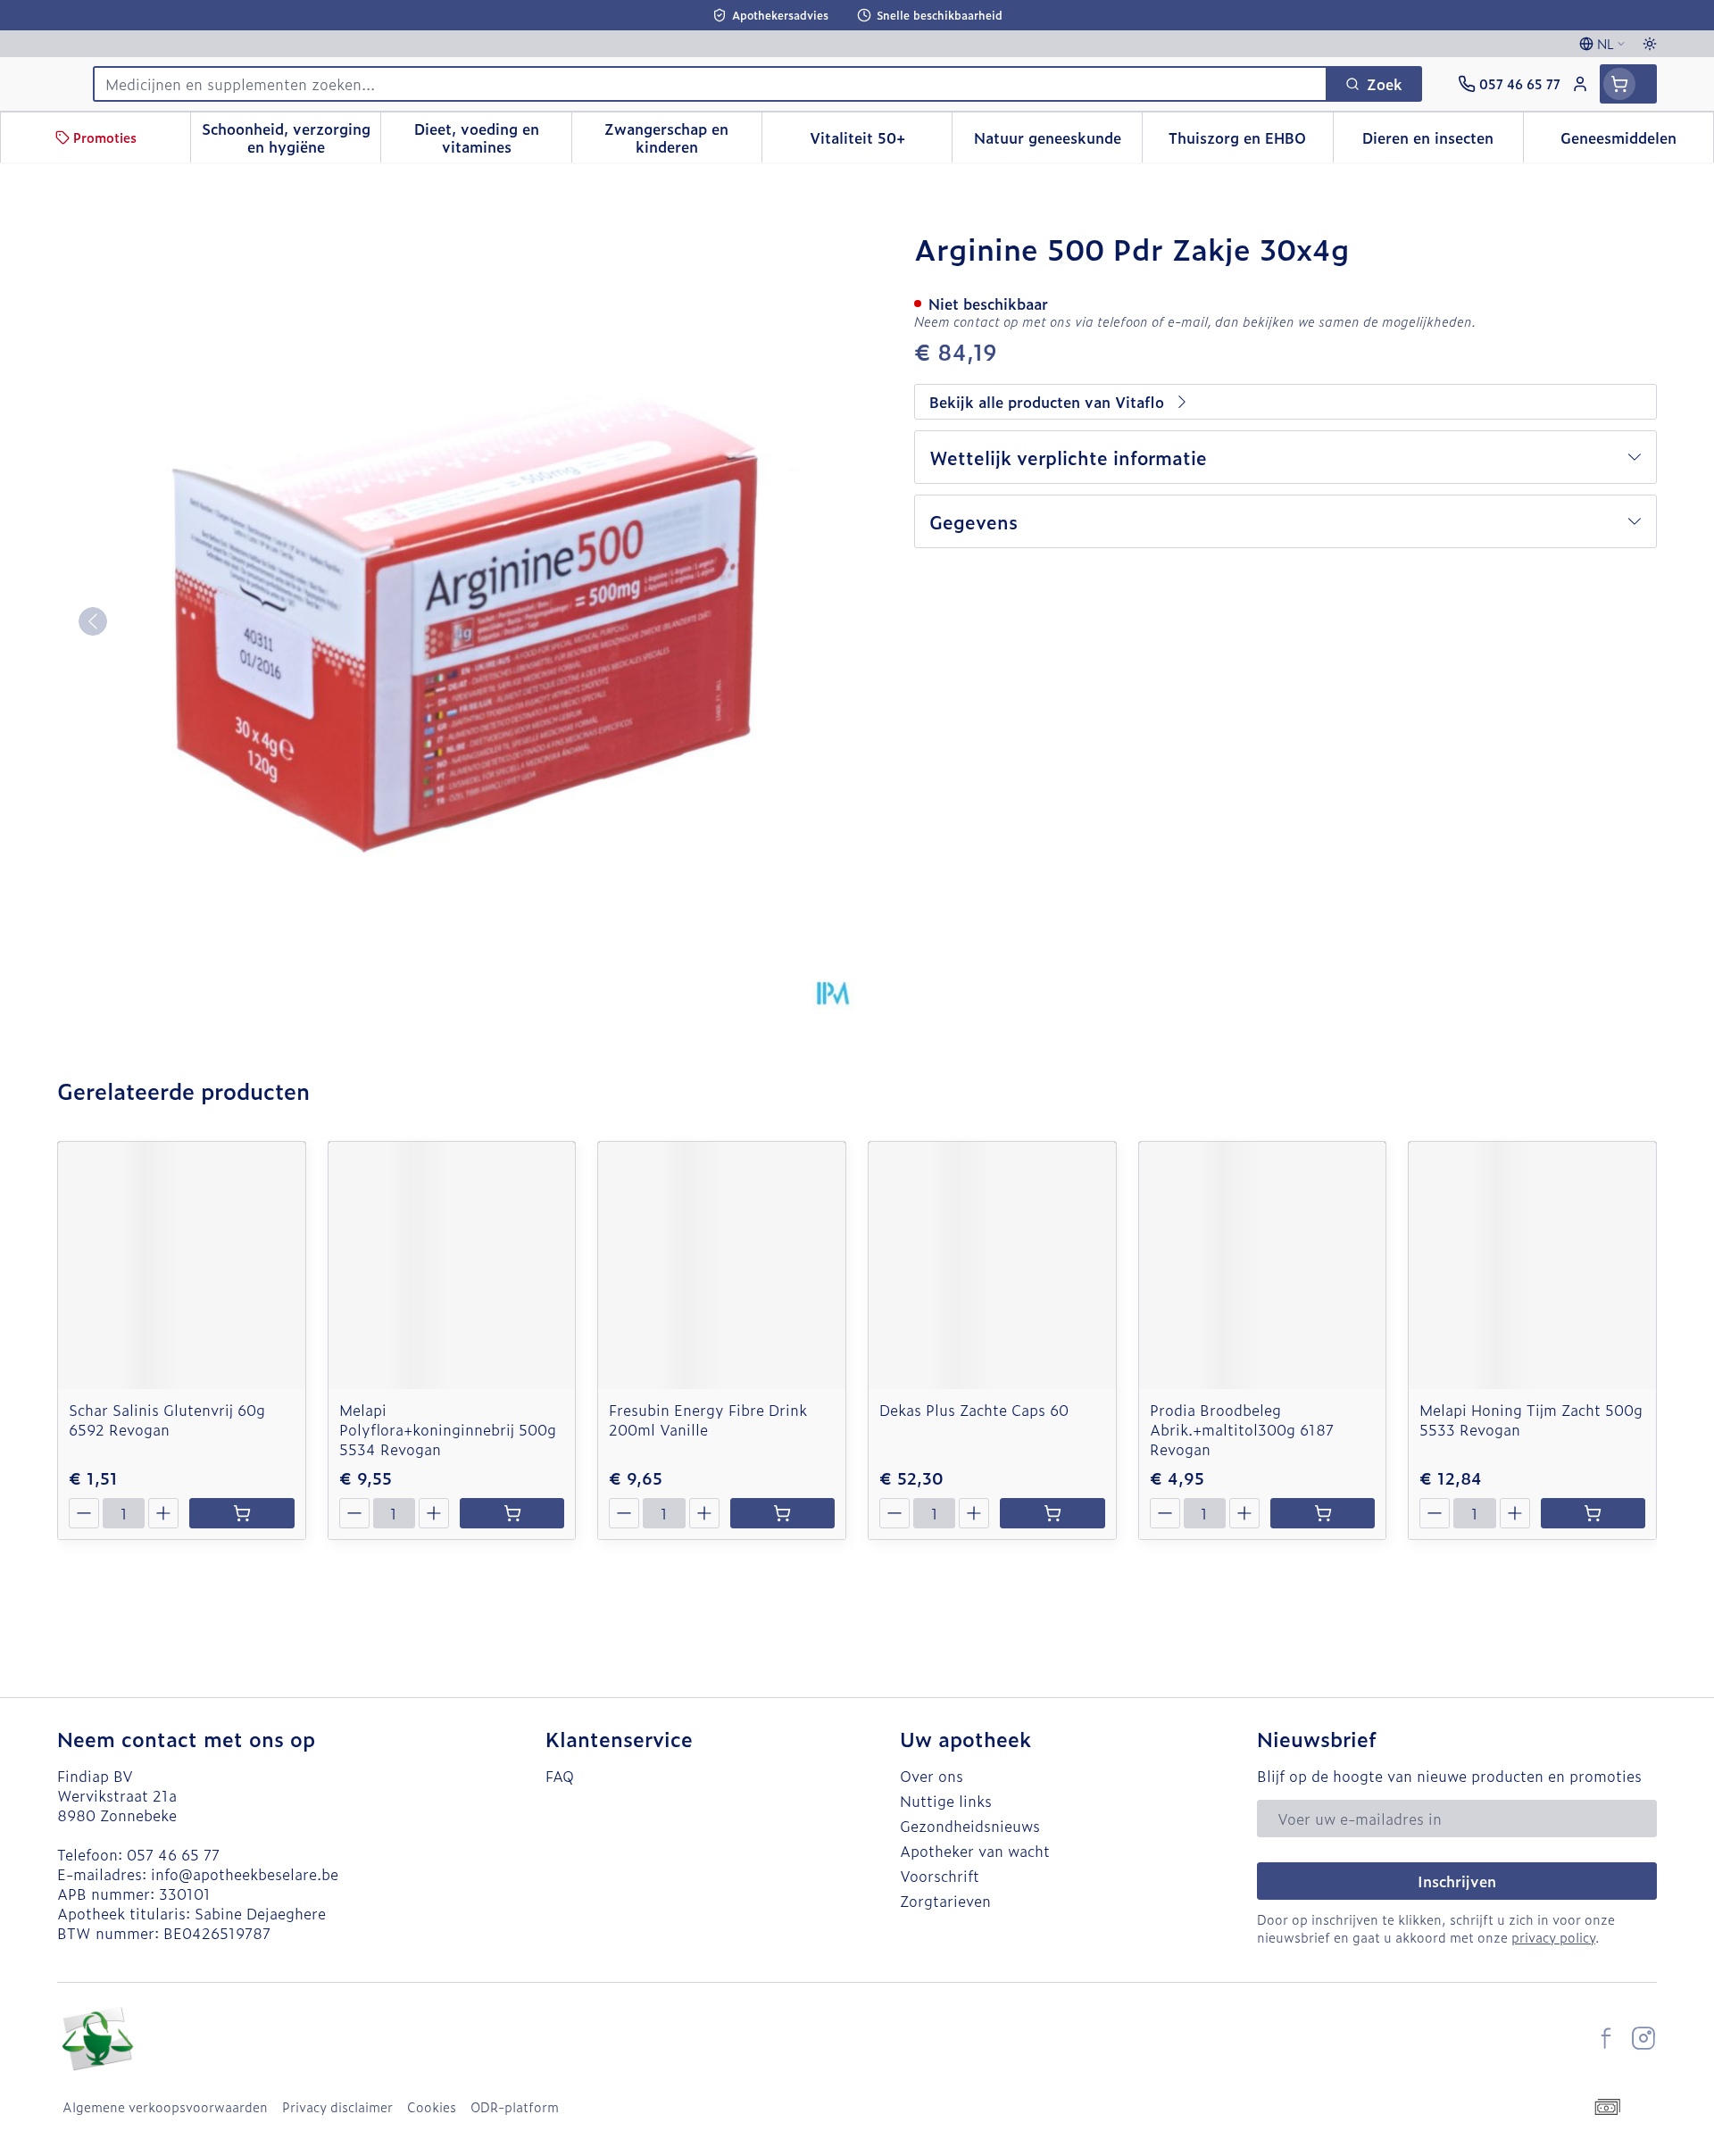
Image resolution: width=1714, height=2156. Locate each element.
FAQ (560, 1776)
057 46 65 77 (173, 1854)
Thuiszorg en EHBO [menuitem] (1250, 142)
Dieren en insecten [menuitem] (1443, 142)
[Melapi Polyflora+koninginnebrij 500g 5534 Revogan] (452, 1265)
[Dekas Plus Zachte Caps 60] (992, 1265)
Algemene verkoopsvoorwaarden (165, 2107)
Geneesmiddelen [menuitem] (1637, 142)
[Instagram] (1643, 2038)
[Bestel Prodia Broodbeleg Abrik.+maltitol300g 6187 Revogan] (1323, 1513)
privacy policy (1553, 1937)
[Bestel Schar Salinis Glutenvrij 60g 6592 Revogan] (241, 1513)
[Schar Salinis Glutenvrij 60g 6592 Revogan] (182, 1265)
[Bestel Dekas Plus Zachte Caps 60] (1052, 1513)
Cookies (432, 2107)
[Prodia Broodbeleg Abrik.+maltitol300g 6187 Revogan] (1263, 1265)
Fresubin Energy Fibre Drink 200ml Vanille (708, 1419)
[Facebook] (1606, 2038)
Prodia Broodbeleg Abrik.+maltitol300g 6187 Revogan (1242, 1429)
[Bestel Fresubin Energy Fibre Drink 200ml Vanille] (782, 1513)
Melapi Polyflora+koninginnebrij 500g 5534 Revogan (448, 1429)
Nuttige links (946, 1801)
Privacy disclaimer (337, 2107)
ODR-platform (515, 2107)
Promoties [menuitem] (105, 137)
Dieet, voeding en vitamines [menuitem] (492, 137)
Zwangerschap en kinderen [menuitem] (683, 137)
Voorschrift (940, 1876)
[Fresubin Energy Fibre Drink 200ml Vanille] (722, 1265)
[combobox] (710, 84)
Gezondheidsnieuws (970, 1826)
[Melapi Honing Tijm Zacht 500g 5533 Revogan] (1532, 1265)
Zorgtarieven (945, 1901)
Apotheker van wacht (975, 1851)
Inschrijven (1457, 1881)
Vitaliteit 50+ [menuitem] (881, 142)
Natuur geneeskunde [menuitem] (1058, 142)
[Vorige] (93, 621)
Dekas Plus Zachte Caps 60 (974, 1410)
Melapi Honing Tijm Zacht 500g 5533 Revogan (1531, 1419)
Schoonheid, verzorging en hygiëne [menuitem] (291, 137)
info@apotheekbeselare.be (245, 1874)
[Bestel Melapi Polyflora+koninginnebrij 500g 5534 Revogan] (512, 1513)
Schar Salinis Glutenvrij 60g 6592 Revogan (167, 1419)
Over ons (932, 1776)
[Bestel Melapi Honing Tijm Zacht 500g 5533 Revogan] (1593, 1513)
